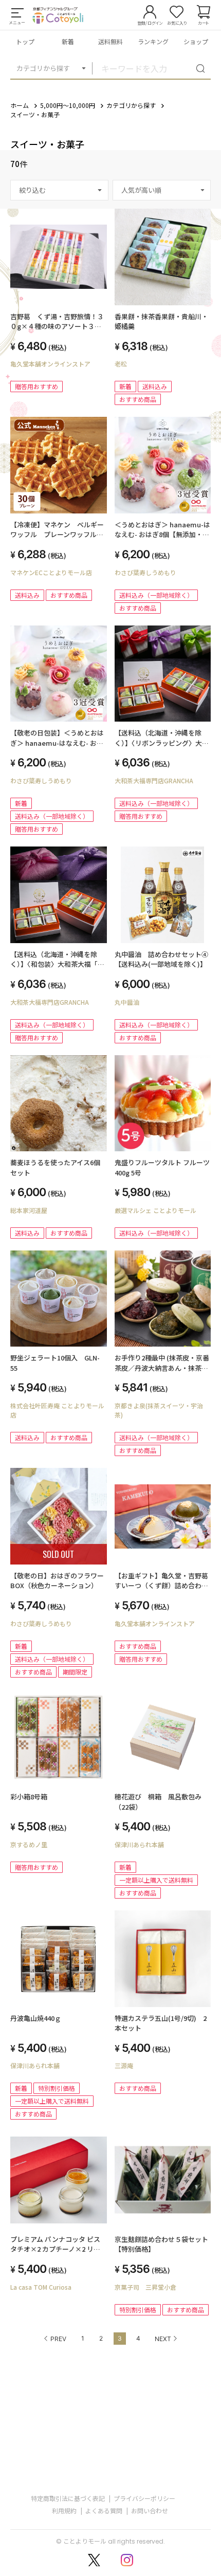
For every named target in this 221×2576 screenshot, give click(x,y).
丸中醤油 (127, 1002)
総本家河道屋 (29, 1210)
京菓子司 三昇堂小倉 (145, 2287)
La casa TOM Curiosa (41, 2287)
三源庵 (124, 2065)
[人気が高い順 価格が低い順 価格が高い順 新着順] (162, 190)
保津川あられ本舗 (139, 1844)
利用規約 (64, 2510)
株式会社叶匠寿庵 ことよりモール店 (57, 1410)
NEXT (163, 2339)
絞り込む (32, 190)
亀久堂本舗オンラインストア (50, 364)
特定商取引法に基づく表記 (68, 2498)
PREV (58, 2339)
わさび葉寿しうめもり (145, 572)
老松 (121, 364)
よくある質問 (104, 2510)
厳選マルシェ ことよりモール (155, 1210)
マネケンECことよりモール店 (51, 572)
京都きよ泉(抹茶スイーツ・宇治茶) (159, 1410)
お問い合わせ (150, 2510)
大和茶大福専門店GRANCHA (154, 780)
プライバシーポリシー (144, 2498)
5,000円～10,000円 (68, 105)
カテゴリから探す (43, 68)
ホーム (20, 105)
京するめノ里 (29, 1844)
